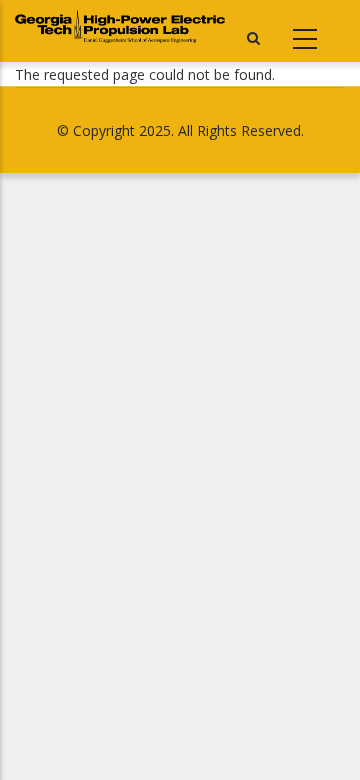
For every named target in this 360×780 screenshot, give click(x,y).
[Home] (120, 26)
